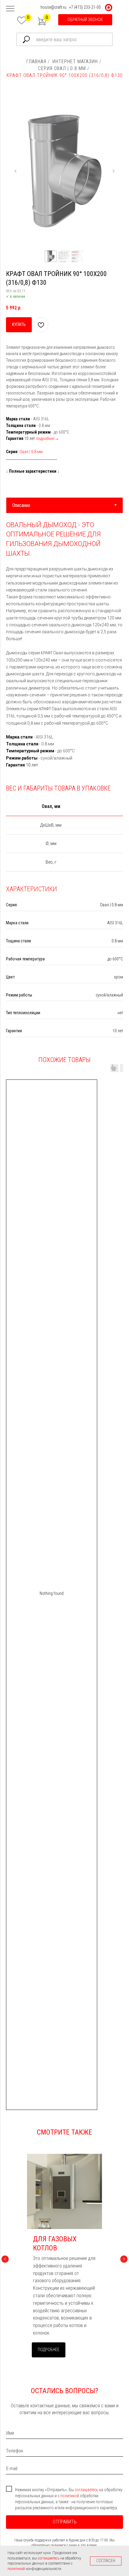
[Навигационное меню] (10, 9)
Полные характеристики (33, 471)
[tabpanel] (64, 646)
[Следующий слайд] (113, 171)
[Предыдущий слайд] (16, 171)
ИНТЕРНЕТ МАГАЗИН (75, 61)
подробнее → (47, 438)
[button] (85, 20)
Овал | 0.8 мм (31, 452)
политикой (70, 2496)
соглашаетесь (87, 2490)
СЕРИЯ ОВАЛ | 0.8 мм (62, 68)
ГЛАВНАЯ (36, 61)
